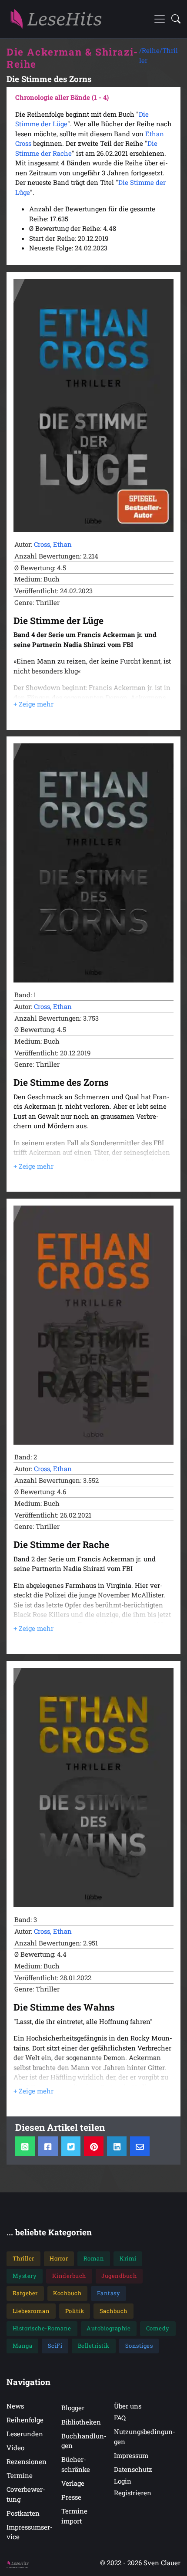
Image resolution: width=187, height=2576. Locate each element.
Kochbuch (67, 2293)
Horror (59, 2258)
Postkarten (23, 2513)
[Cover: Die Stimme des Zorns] (93, 863)
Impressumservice (30, 2532)
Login (123, 2481)
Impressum (131, 2455)
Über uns (128, 2406)
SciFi (55, 2346)
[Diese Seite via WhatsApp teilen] (25, 2146)
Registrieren (133, 2493)
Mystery (25, 2276)
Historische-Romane (42, 2328)
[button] (173, 19)
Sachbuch (114, 2311)
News (15, 2406)
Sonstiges (139, 2346)
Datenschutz (133, 2469)
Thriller (23, 2258)
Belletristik (94, 2346)
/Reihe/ (151, 50)
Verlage (73, 2483)
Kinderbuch (69, 2276)
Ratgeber (25, 2293)
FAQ (120, 2418)
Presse (71, 2497)
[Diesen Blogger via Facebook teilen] (48, 2146)
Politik (75, 2311)
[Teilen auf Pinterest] (94, 2146)
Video (15, 2448)
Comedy (158, 2328)
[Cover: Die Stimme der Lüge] (93, 406)
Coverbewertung (26, 2494)
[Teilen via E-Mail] (140, 2146)
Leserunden (25, 2434)
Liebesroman (31, 2311)
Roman (94, 2258)
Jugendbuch (119, 2276)
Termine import (74, 2516)
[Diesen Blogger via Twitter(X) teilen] (71, 2146)
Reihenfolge (25, 2420)
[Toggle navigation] (160, 19)
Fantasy (109, 2293)
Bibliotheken (81, 2422)
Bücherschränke (76, 2464)
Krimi (128, 2258)
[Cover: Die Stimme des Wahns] (93, 1788)
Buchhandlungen (84, 2441)
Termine (20, 2475)
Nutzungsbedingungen (145, 2436)
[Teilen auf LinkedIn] (117, 2146)
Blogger (73, 2408)
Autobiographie (109, 2328)
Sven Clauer (162, 2563)
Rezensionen (27, 2461)
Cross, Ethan (53, 544)
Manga (23, 2346)
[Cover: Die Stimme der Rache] (93, 1325)
